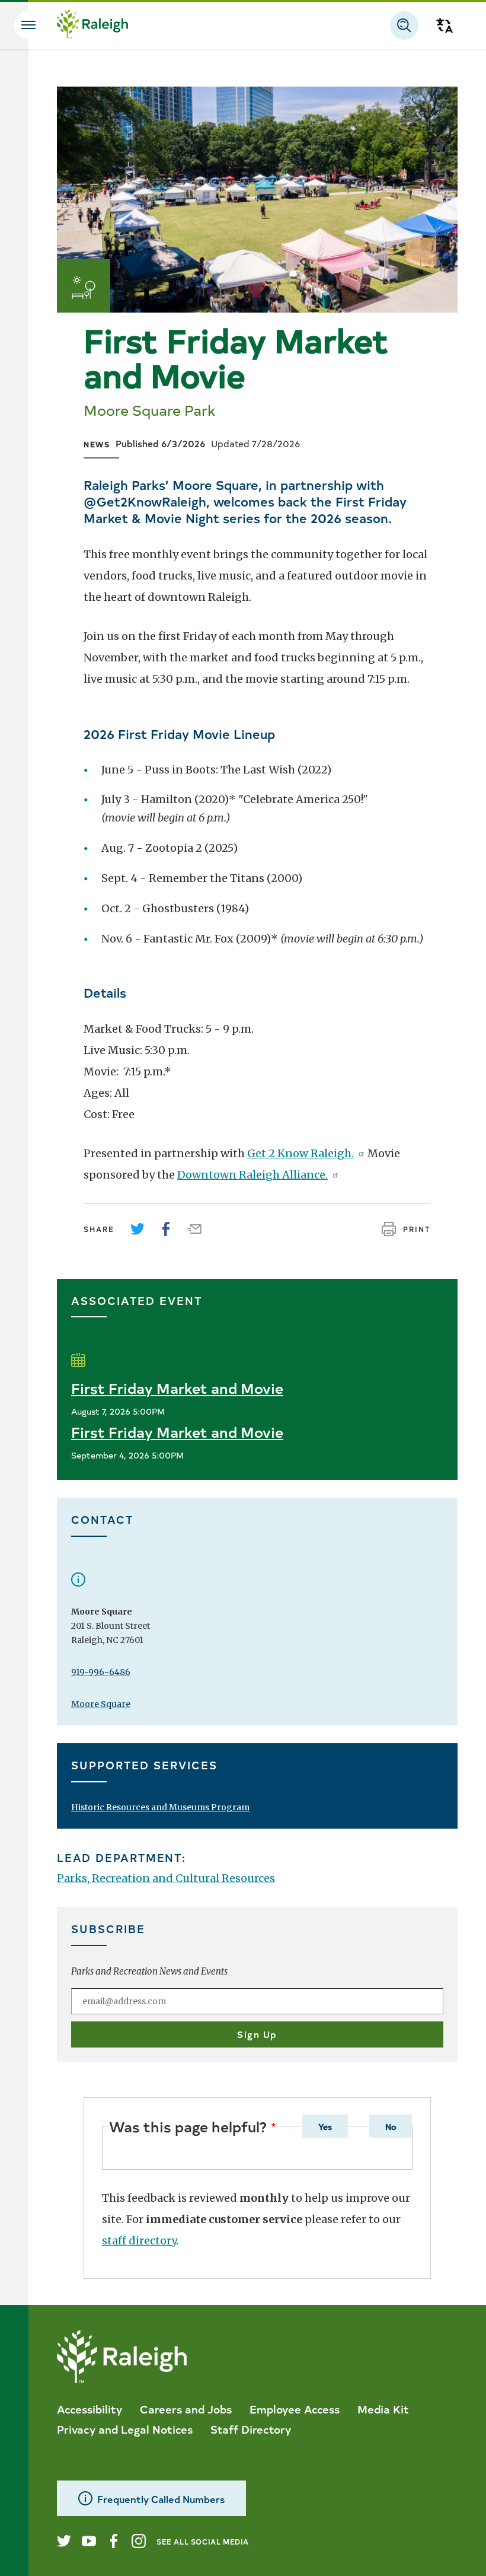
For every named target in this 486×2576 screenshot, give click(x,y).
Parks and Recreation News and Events (149, 1971)
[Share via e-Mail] (194, 1229)
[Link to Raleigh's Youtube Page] (89, 2541)
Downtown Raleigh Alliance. (252, 1175)
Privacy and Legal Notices (125, 2429)
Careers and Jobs (186, 2409)
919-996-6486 (101, 1672)
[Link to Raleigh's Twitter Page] (64, 2541)
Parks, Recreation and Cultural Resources (166, 1878)
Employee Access (295, 2409)
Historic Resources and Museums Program (160, 1807)
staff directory (139, 2241)
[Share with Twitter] (138, 1229)
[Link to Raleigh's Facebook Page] (114, 2541)
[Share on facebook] (166, 1229)
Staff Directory (251, 2429)
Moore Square (101, 1704)
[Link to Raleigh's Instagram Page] (139, 2541)
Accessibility (89, 2409)
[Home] (92, 26)
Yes (325, 2126)
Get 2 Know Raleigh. (300, 1153)
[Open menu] (28, 25)
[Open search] (404, 26)
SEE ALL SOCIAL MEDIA (203, 2541)
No (391, 2126)
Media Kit (383, 2409)
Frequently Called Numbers (161, 2499)
